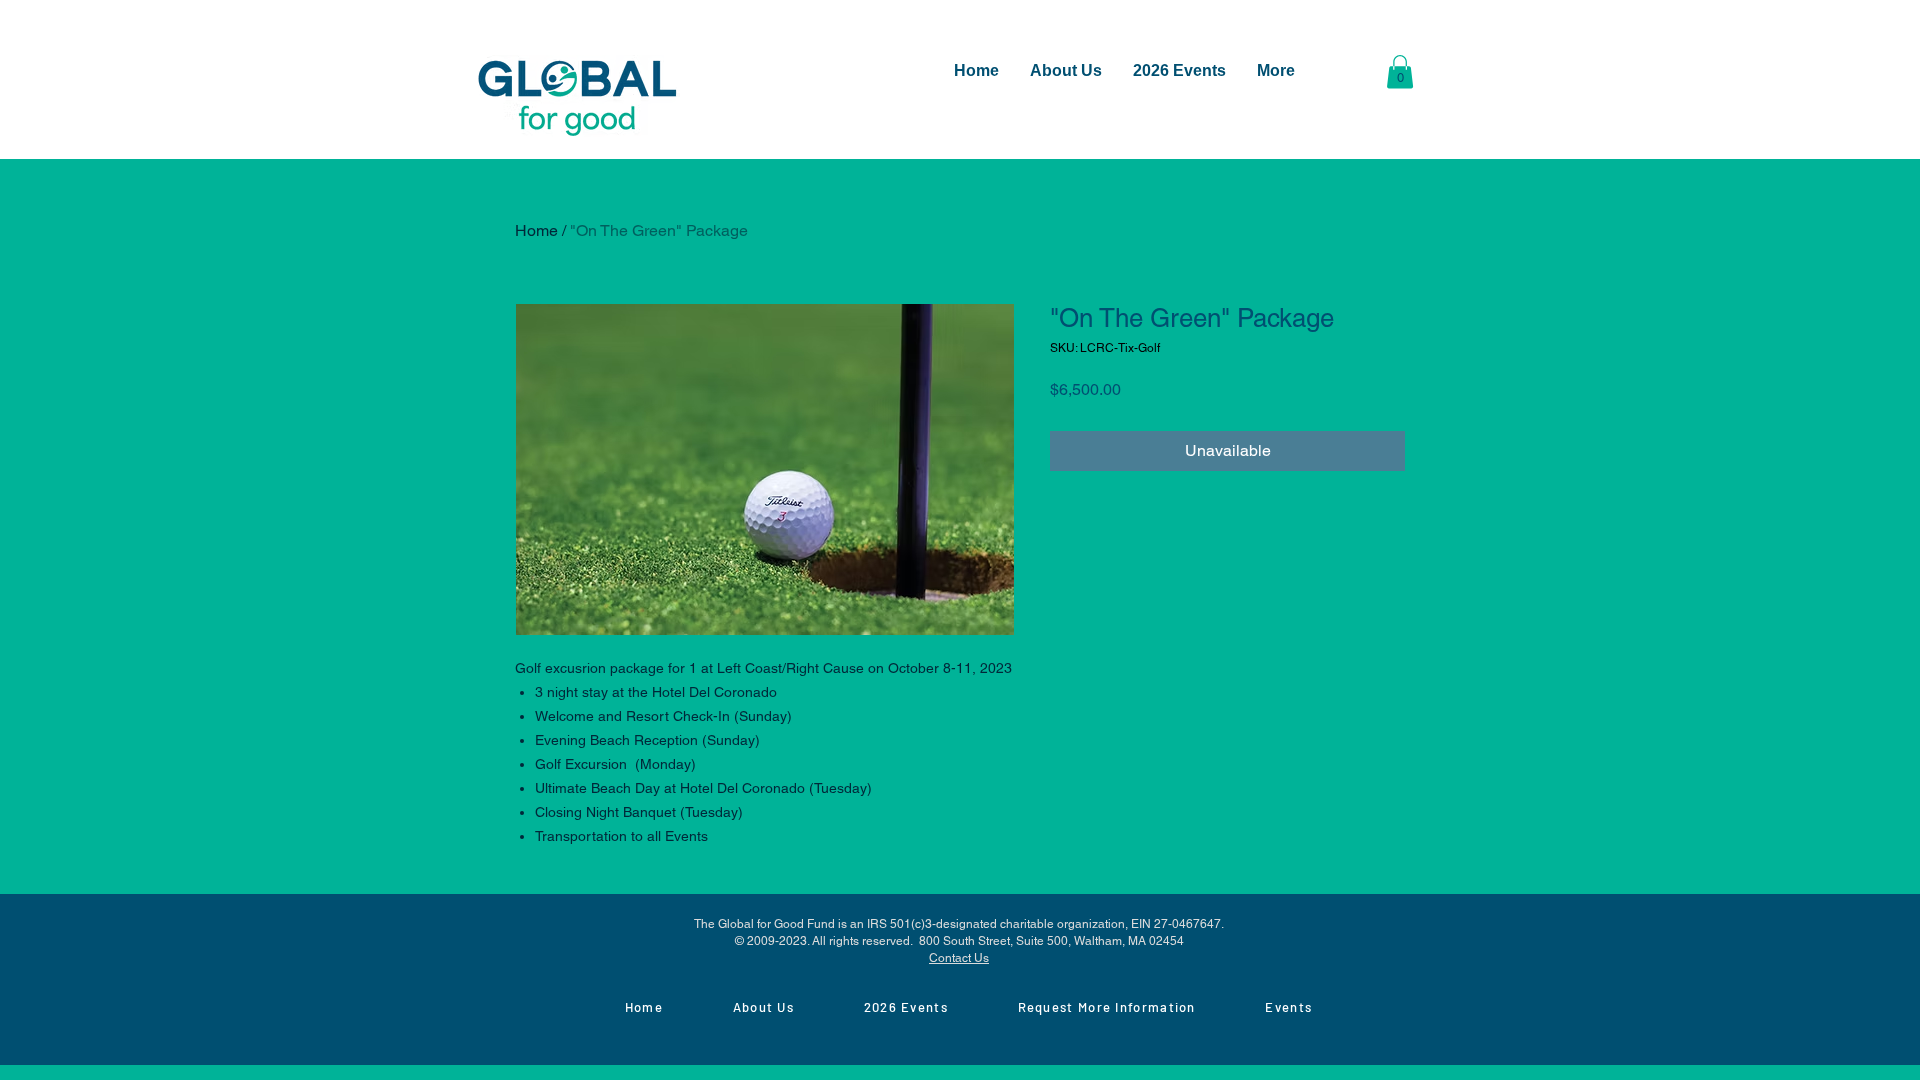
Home (536, 230)
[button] (1400, 71)
